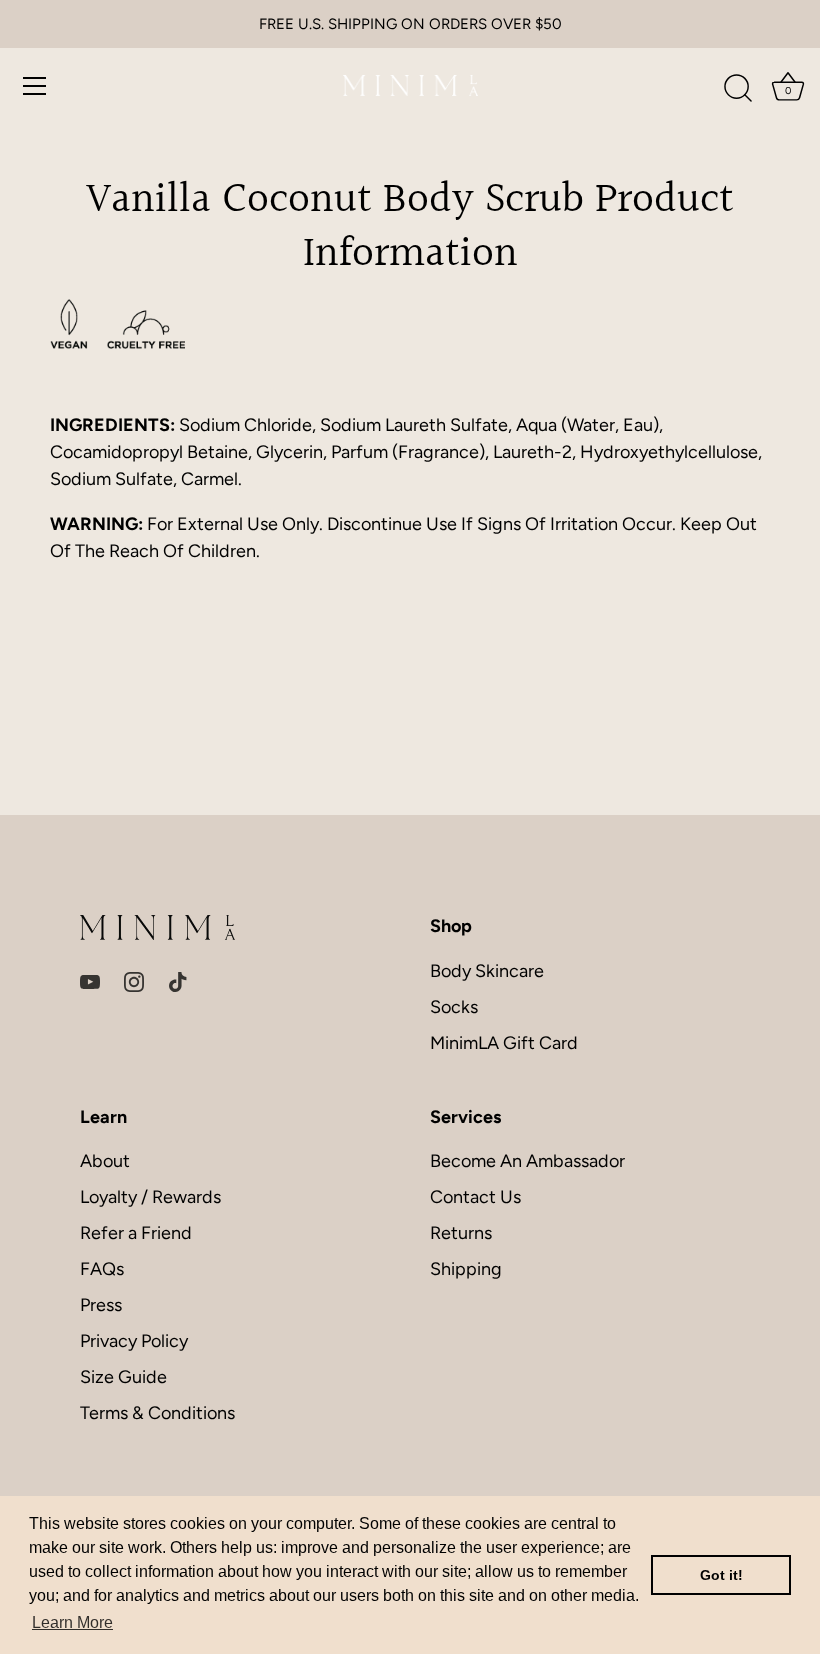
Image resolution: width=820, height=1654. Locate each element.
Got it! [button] (721, 1575)
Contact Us (475, 1197)
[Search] (738, 89)
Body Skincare (487, 971)
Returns (461, 1233)
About (105, 1161)
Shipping (466, 1269)
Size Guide (123, 1377)
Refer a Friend (136, 1233)
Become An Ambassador (527, 1161)
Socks (454, 1007)
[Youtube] (90, 981)
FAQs (102, 1269)
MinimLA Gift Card (504, 1043)
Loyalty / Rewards (150, 1197)
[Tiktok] (178, 981)
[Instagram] (134, 981)
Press (101, 1305)
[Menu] (35, 86)
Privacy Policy (134, 1341)
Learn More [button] (72, 1622)
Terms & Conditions (157, 1413)
